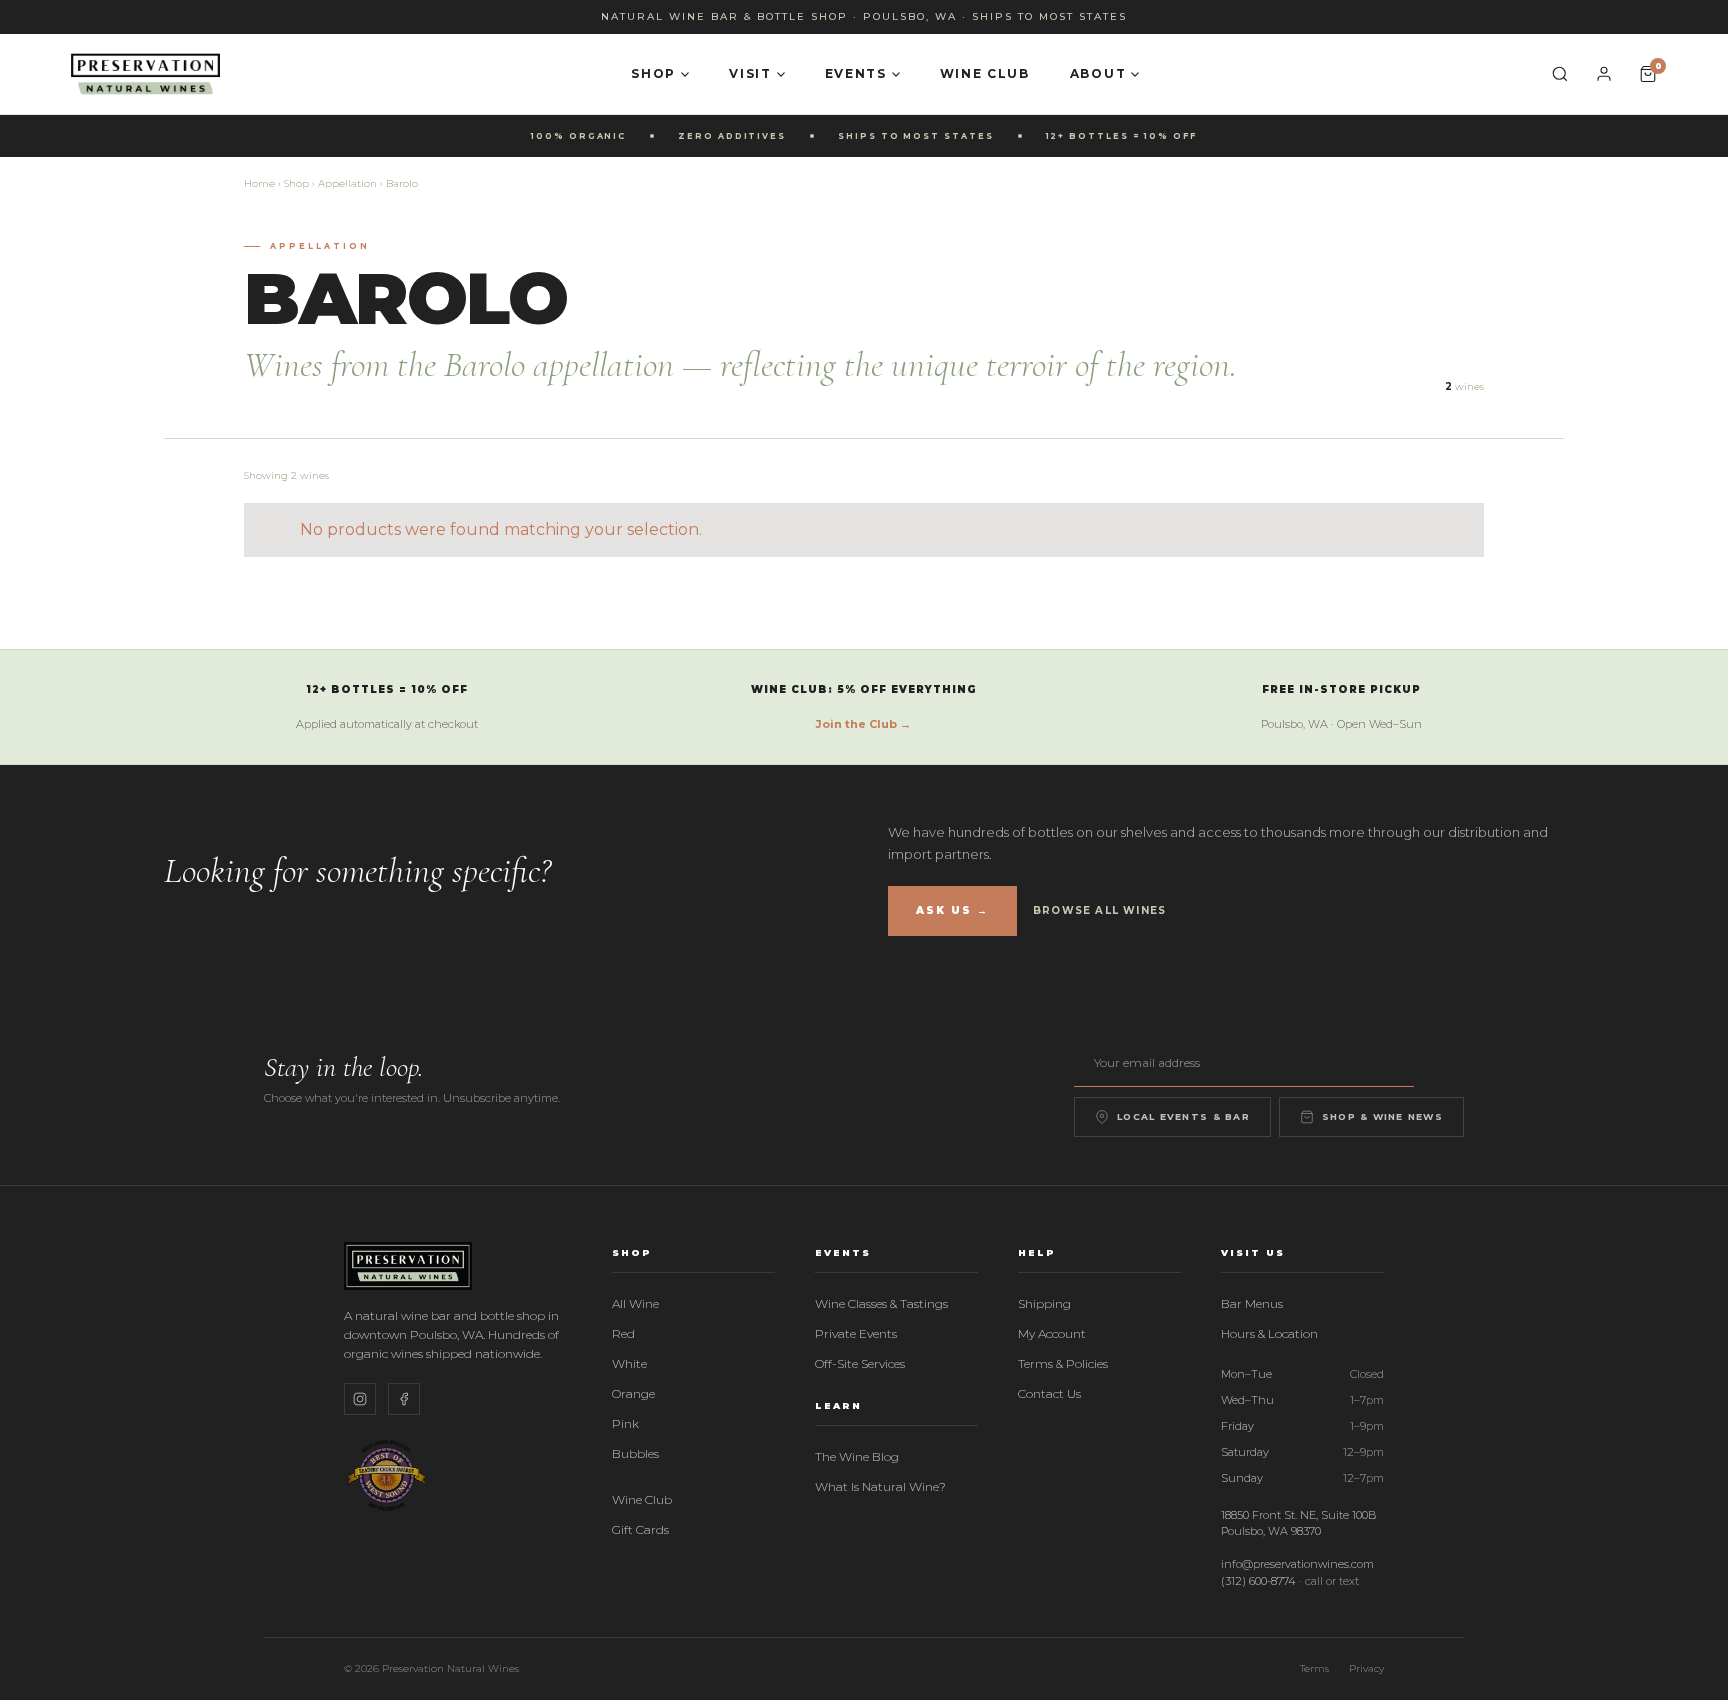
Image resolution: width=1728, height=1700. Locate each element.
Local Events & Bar (1183, 1116)
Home (259, 183)
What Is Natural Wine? (880, 1486)
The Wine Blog (857, 1456)
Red (623, 1333)
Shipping (1044, 1303)
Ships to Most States (1049, 16)
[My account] (1604, 74)
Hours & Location (1269, 1333)
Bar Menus (1252, 1303)
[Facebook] (404, 1399)
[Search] (1560, 74)
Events (856, 73)
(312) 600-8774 (1258, 1581)
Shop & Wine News (1382, 1116)
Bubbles (635, 1453)
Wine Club (985, 73)
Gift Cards (640, 1529)
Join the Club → (863, 724)
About (1098, 73)
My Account (1052, 1333)
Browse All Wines (1099, 910)
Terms (1314, 1668)
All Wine (635, 1303)
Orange (633, 1393)
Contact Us (1049, 1393)
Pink (625, 1423)
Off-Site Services (860, 1363)
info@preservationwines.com (1297, 1564)
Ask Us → (952, 910)
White (629, 1363)
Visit (750, 73)
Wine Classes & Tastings (881, 1303)
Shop (653, 73)
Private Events (856, 1333)
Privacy (1366, 1668)
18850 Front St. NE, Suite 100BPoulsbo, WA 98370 (1298, 1523)
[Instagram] (360, 1399)
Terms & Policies (1063, 1363)
